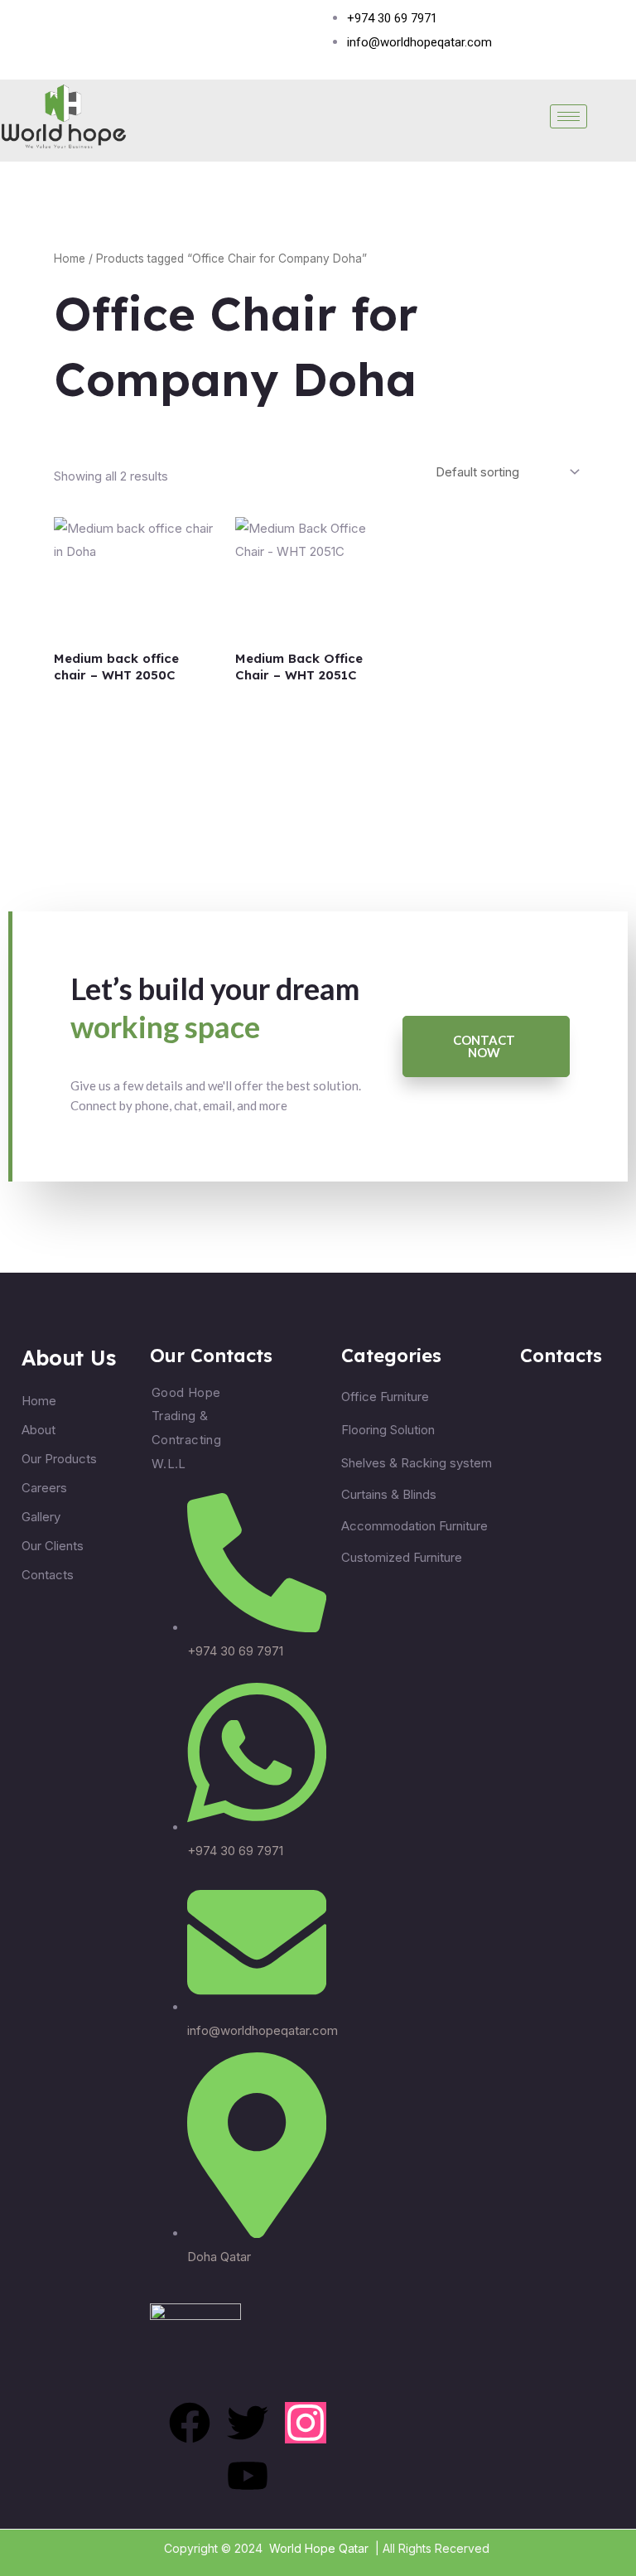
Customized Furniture (402, 1557)
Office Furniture (385, 1397)
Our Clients (53, 1546)
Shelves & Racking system (417, 1463)
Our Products (59, 1459)
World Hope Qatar (319, 2548)
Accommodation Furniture (414, 1526)
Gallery (41, 1517)
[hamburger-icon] (569, 116)
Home (70, 259)
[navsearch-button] (615, 113)
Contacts (48, 1575)
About (39, 1430)
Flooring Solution (388, 1430)
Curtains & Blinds (389, 1494)
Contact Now (484, 1046)
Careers (44, 1488)
